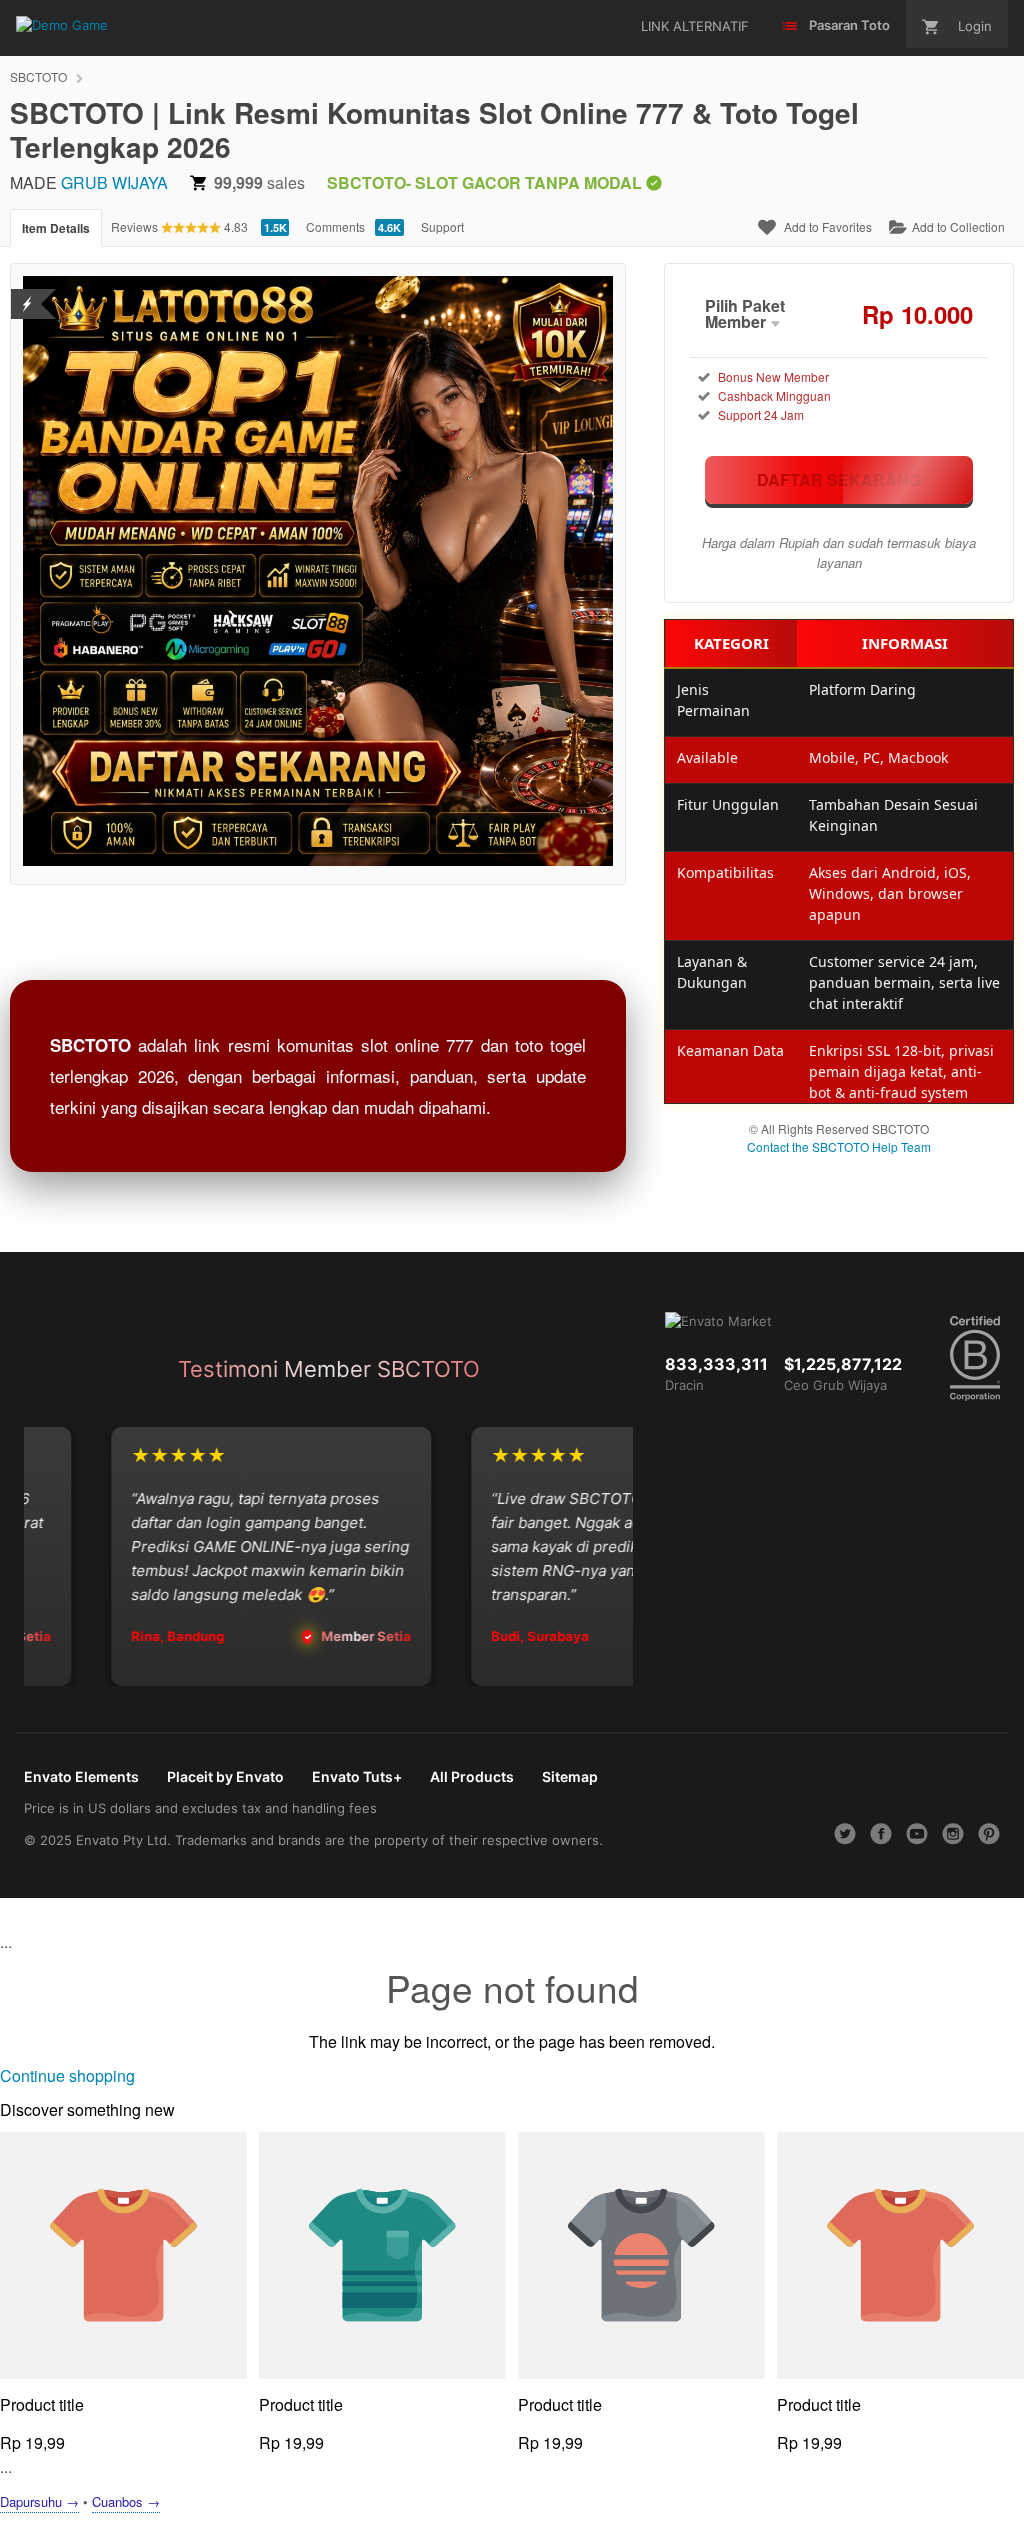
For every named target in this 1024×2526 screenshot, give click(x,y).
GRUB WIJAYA (114, 182)
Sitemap (570, 1776)
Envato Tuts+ (357, 1776)
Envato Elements (81, 1776)
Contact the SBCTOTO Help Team (839, 1146)
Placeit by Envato (225, 1776)
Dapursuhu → (39, 2501)
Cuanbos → (126, 2501)
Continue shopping (67, 2075)
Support (442, 226)
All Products (472, 1776)
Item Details (56, 228)
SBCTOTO (38, 76)
